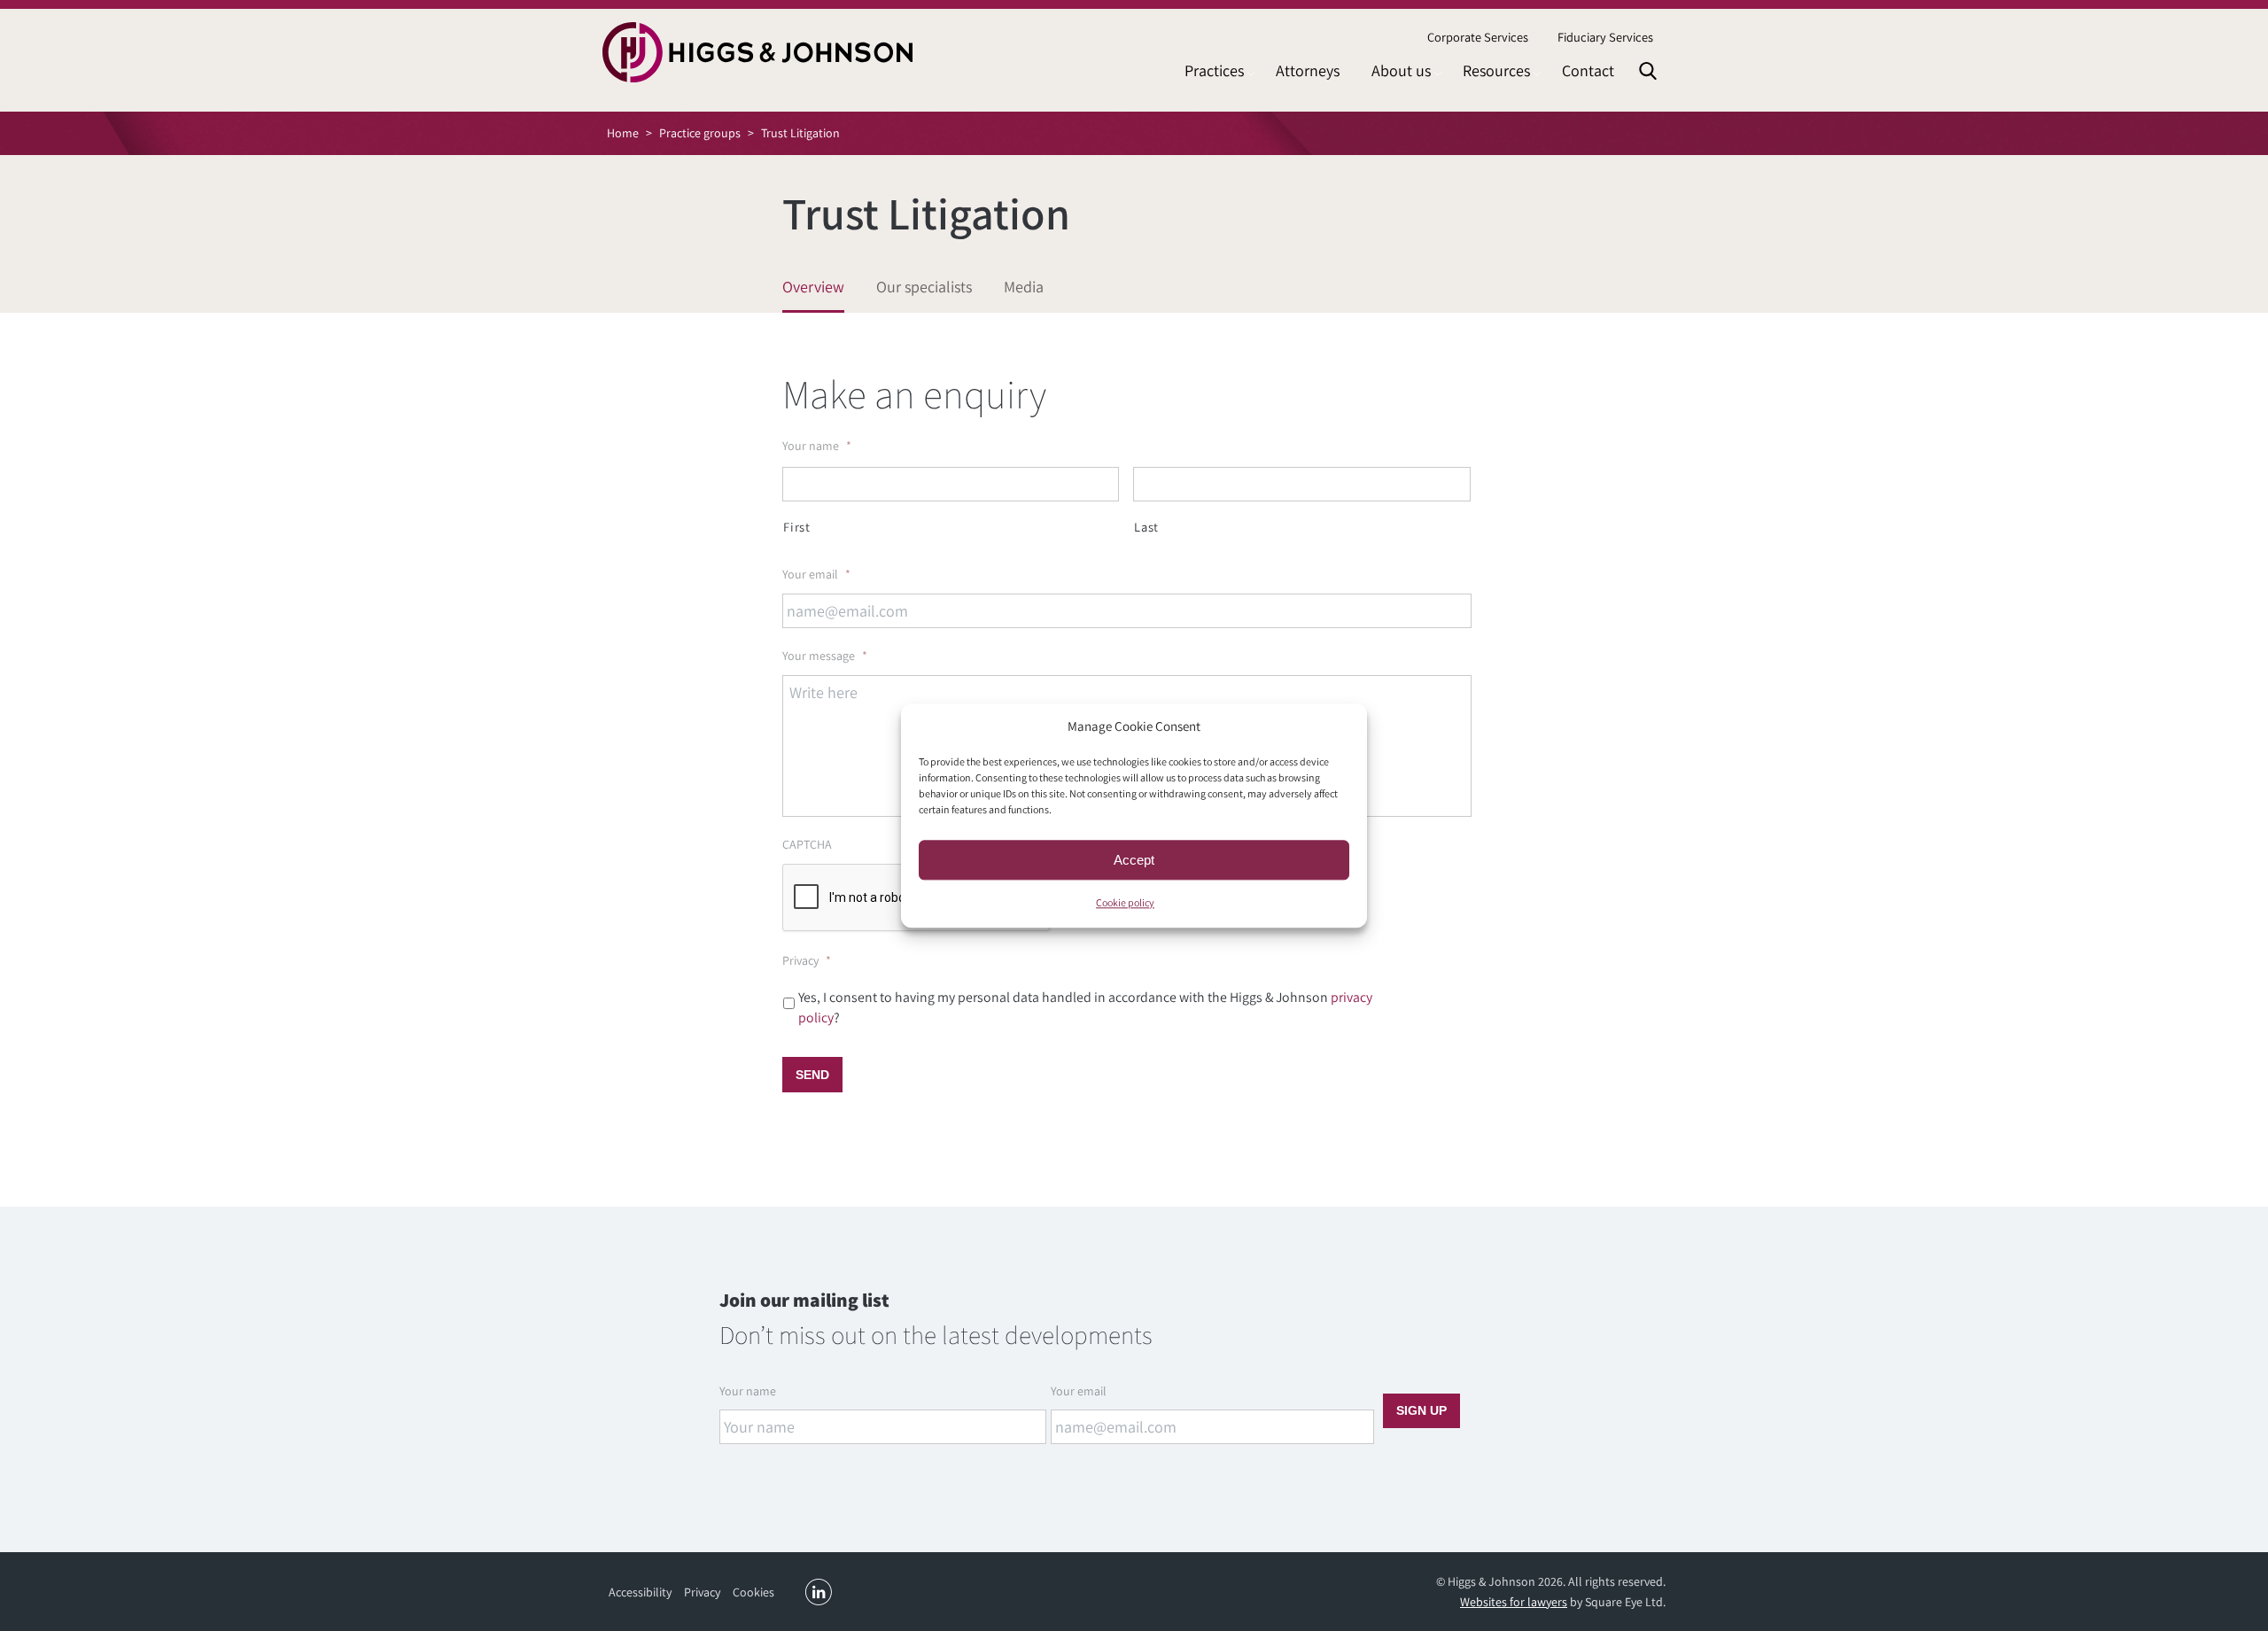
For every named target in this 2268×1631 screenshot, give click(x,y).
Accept (1134, 860)
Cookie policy (1125, 902)
